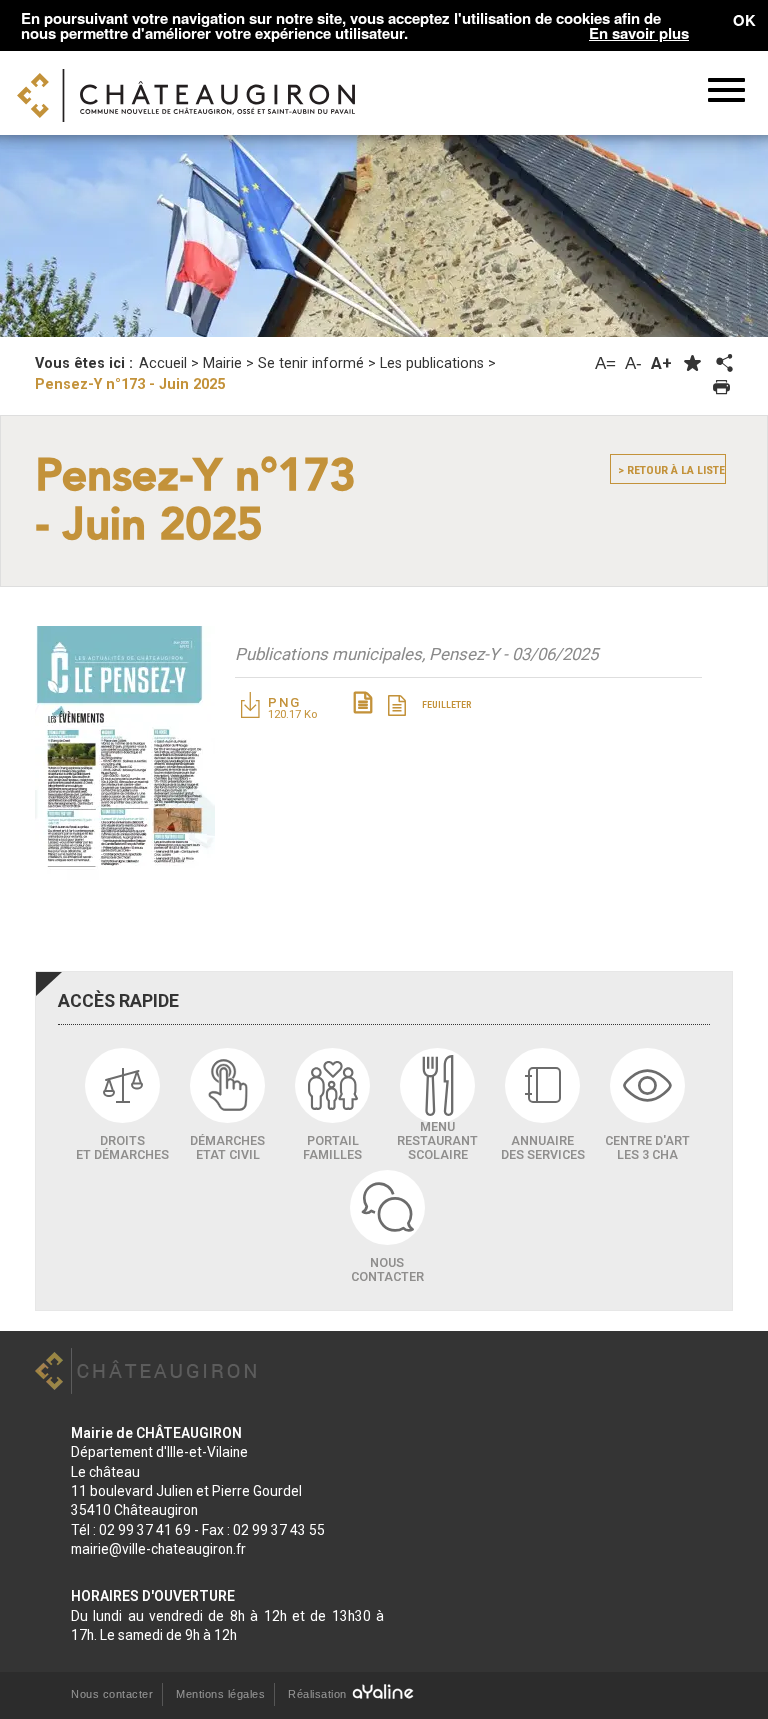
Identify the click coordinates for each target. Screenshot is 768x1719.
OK (744, 20)
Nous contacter (112, 1694)
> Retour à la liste (671, 470)
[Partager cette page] (723, 364)
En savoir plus (639, 33)
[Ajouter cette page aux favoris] (692, 363)
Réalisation (319, 1694)
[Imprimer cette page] (721, 387)
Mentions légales (220, 1694)
